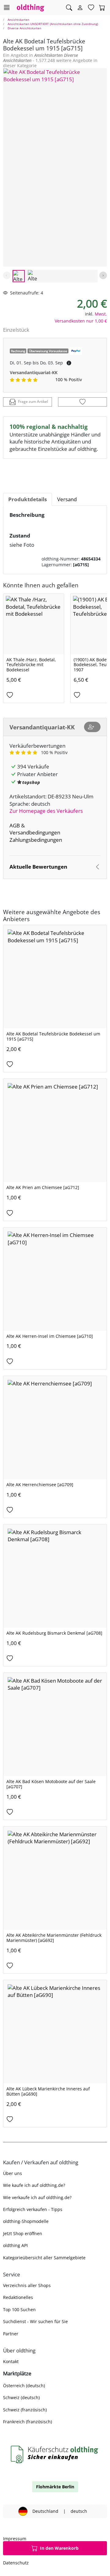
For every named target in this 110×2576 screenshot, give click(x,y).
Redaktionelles (18, 2297)
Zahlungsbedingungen (36, 840)
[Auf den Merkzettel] (82, 402)
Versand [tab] (67, 499)
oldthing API (15, 2245)
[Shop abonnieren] (92, 727)
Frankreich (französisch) (28, 2422)
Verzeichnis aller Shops (27, 2285)
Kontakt (11, 2361)
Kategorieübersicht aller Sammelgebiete (44, 2258)
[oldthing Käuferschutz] (55, 2455)
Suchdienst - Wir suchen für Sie (35, 2321)
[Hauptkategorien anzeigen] (7, 7)
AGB (15, 825)
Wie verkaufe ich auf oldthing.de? (37, 2197)
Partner (11, 2334)
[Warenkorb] (102, 8)
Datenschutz (16, 2563)
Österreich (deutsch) (24, 2386)
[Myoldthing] (80, 8)
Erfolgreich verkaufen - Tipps (33, 2209)
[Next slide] (103, 275)
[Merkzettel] (91, 8)
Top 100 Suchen (19, 2310)
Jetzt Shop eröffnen (23, 2233)
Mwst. (101, 314)
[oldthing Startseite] (31, 7)
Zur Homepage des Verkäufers (46, 811)
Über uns (13, 2173)
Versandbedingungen (35, 832)
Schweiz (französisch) (25, 2410)
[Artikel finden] (69, 8)
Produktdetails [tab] (28, 499)
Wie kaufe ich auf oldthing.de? (34, 2185)
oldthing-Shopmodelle (26, 2221)
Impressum (15, 2539)
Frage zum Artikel (33, 401)
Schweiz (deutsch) (21, 2397)
